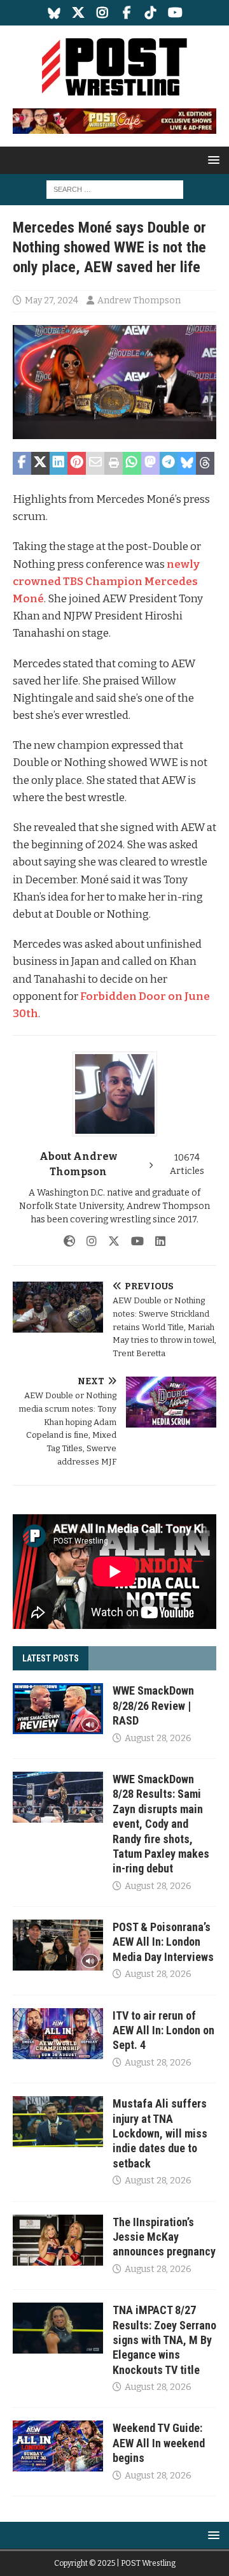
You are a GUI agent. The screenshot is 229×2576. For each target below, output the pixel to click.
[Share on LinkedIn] (59, 463)
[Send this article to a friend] (95, 463)
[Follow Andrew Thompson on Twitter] (109, 1241)
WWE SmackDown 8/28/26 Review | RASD (153, 1705)
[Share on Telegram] (169, 463)
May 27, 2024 (52, 300)
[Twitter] (79, 13)
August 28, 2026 (158, 1738)
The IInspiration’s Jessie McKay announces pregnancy (164, 2237)
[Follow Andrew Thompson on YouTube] (133, 1241)
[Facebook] (127, 13)
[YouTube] (175, 13)
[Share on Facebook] (22, 463)
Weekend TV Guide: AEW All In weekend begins (159, 2443)
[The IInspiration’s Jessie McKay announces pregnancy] (58, 2240)
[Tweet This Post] (40, 463)
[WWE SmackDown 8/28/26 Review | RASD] (58, 1709)
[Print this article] (114, 463)
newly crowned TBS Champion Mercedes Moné (106, 582)
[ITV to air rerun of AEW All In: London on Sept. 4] (58, 2034)
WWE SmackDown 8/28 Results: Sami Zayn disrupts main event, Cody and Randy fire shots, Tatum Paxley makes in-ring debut (161, 1824)
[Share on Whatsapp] (132, 463)
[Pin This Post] (77, 463)
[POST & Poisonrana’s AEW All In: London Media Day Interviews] (58, 1945)
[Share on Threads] (205, 463)
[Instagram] (103, 13)
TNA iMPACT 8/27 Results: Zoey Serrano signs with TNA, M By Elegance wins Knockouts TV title (164, 2340)
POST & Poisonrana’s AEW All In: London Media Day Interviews (163, 1942)
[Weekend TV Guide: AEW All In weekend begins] (58, 2446)
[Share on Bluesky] (187, 463)
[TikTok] (151, 13)
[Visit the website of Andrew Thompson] (69, 1241)
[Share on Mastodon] (150, 463)
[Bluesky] (54, 13)
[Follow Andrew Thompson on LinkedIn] (156, 1241)
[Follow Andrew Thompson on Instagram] (87, 1241)
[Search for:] (115, 189)
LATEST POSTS (51, 1658)
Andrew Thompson (139, 300)
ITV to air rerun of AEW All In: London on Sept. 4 (163, 2030)
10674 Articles (187, 1164)
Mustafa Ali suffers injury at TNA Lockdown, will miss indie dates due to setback (160, 2133)
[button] (212, 160)
